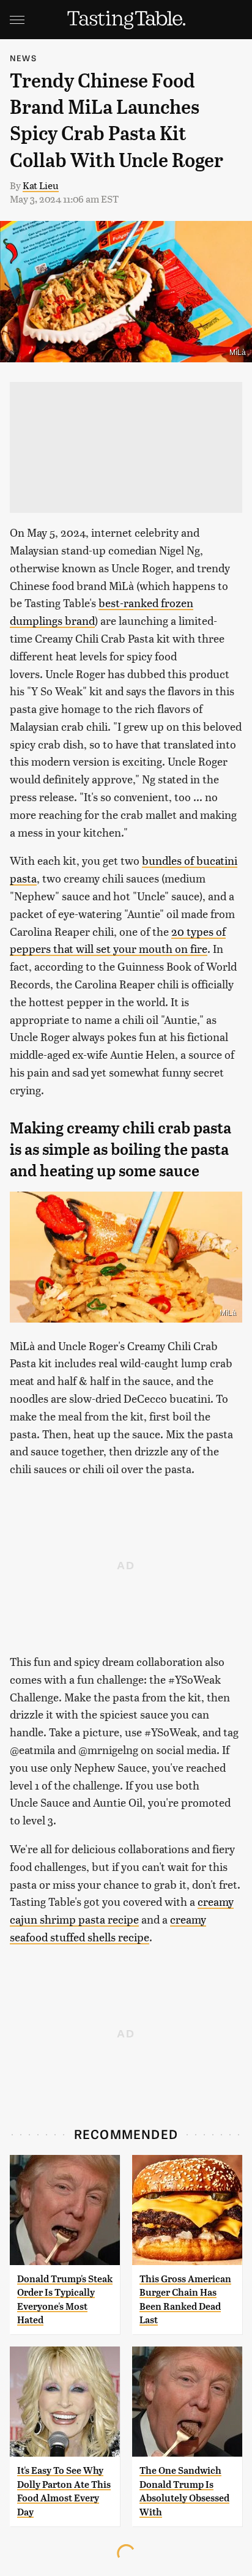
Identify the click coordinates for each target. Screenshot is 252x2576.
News (23, 58)
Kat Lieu (41, 185)
